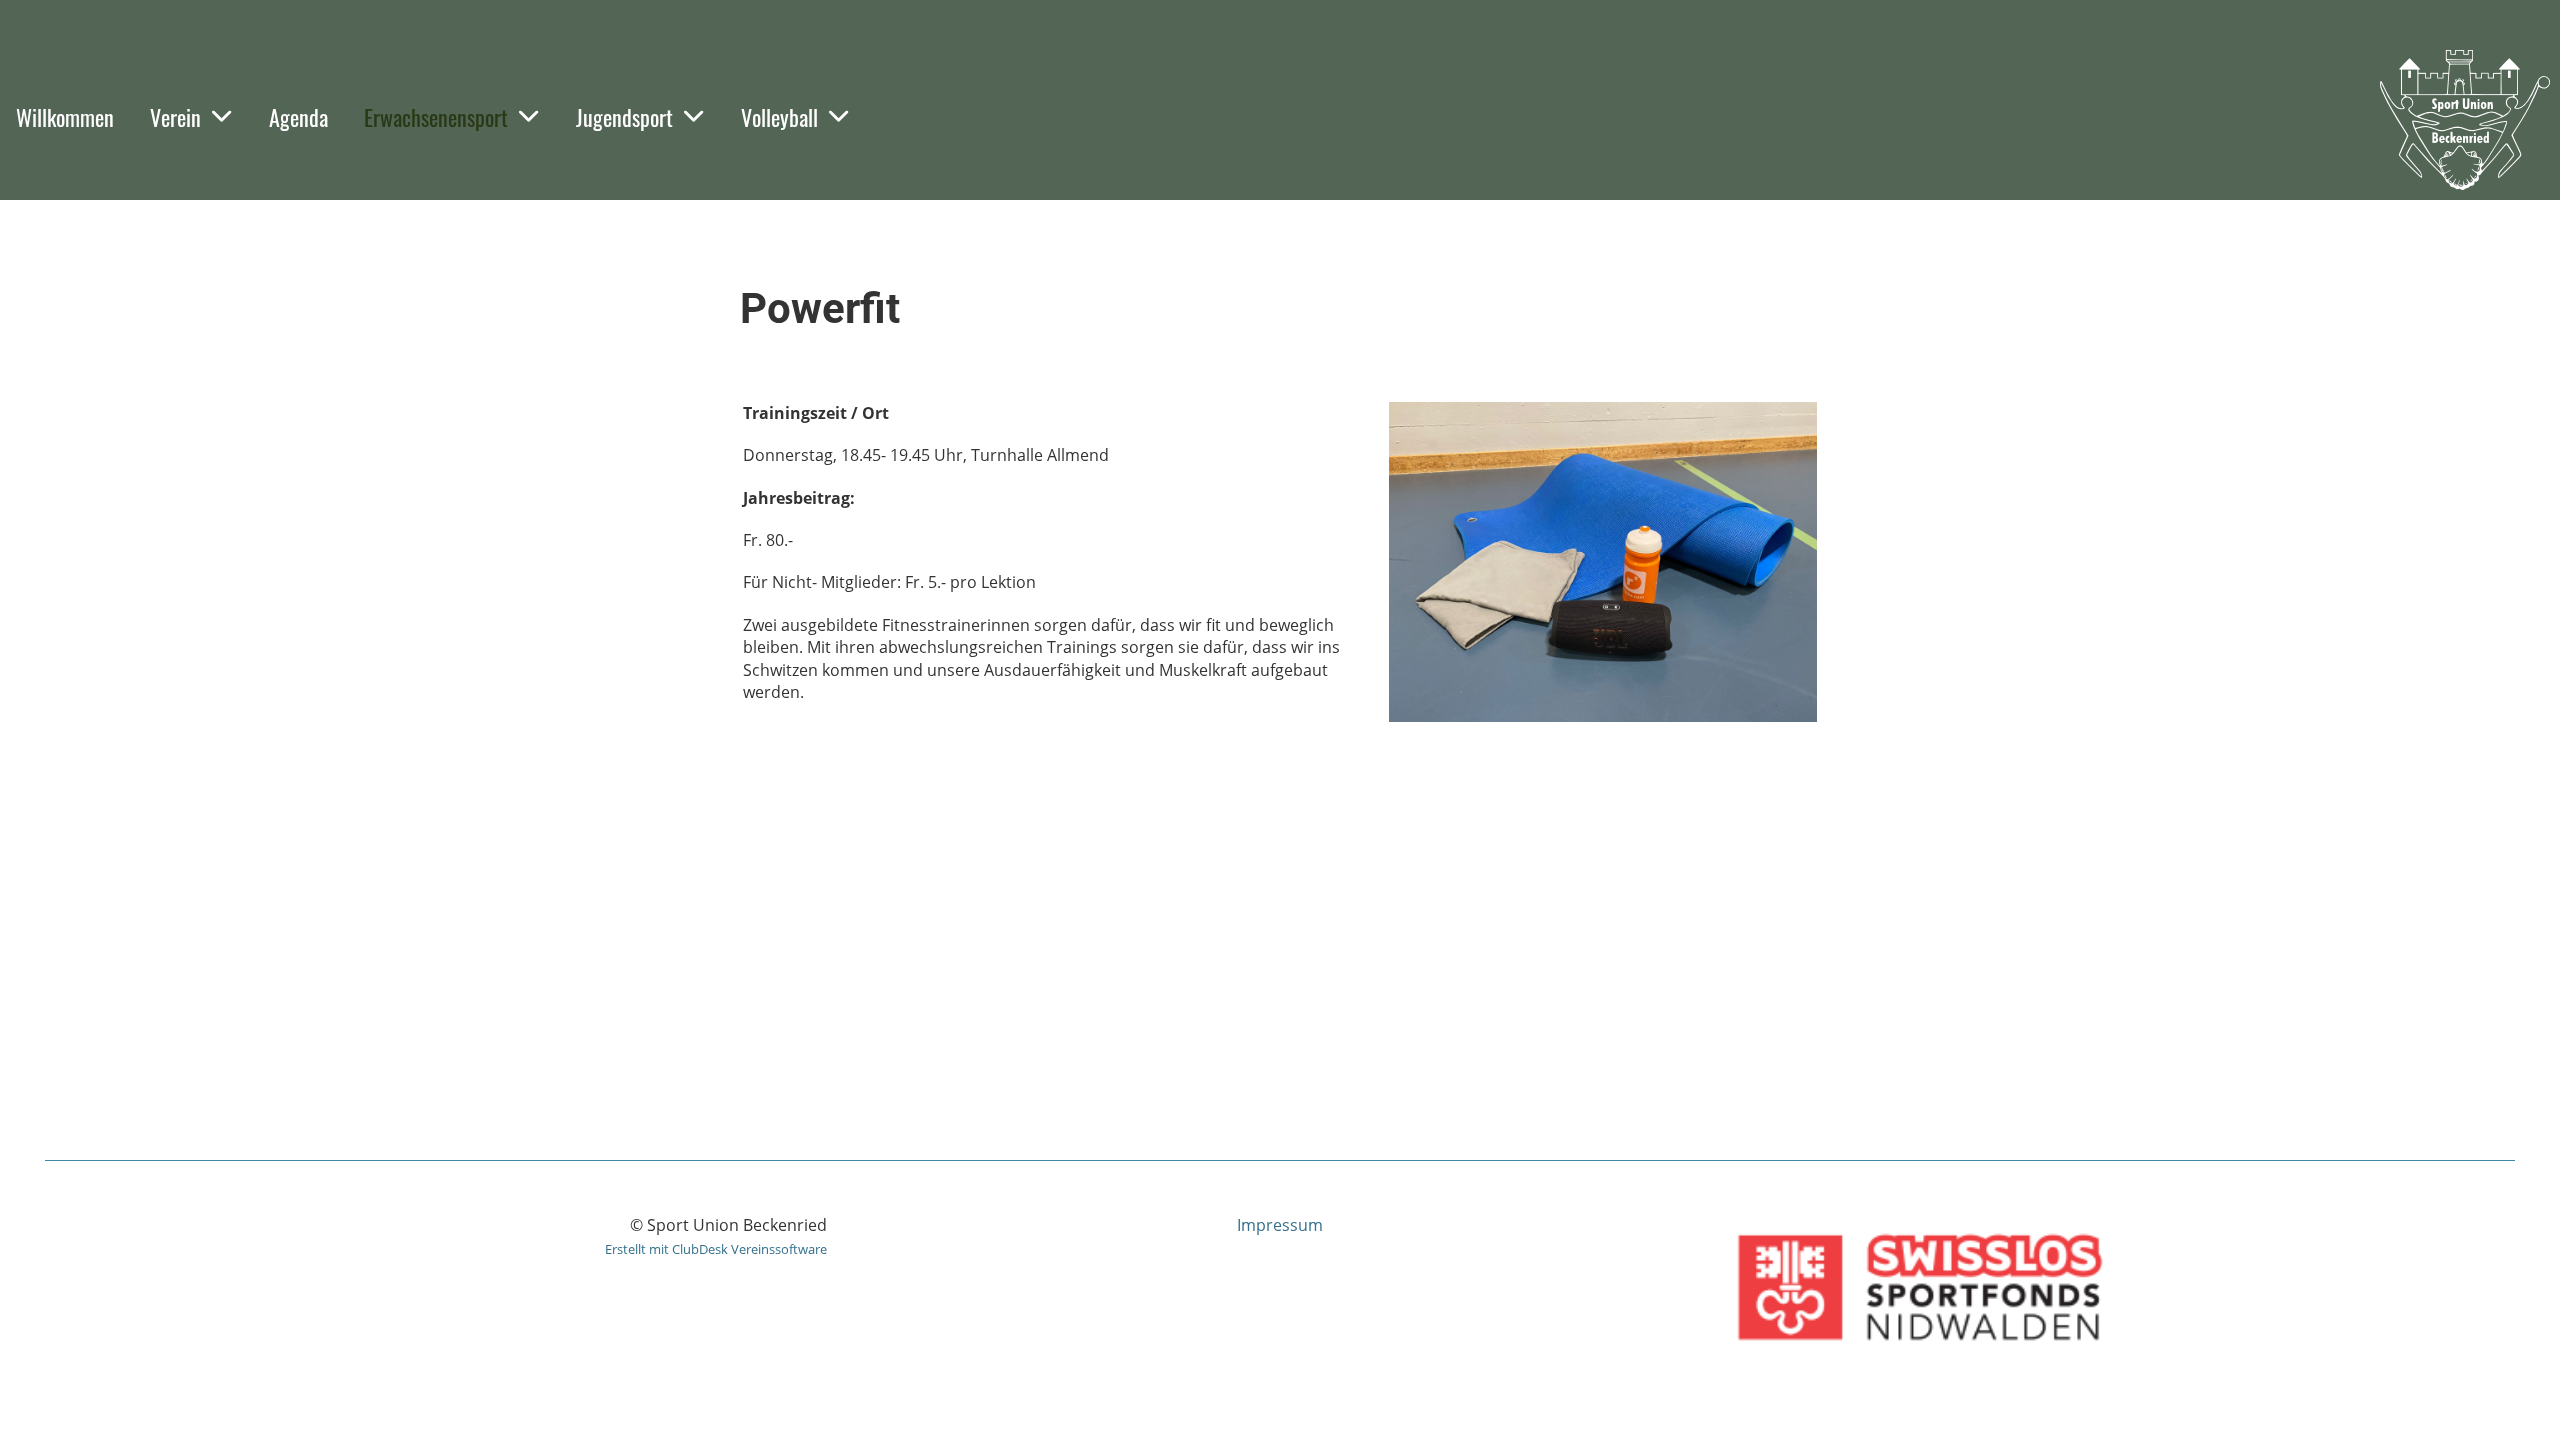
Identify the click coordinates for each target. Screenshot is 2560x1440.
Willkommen (65, 117)
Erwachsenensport (436, 117)
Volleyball (779, 117)
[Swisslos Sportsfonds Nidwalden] (1919, 1359)
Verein (175, 117)
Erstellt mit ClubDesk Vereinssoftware (716, 1249)
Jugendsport (624, 117)
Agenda (298, 117)
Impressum (1280, 1225)
